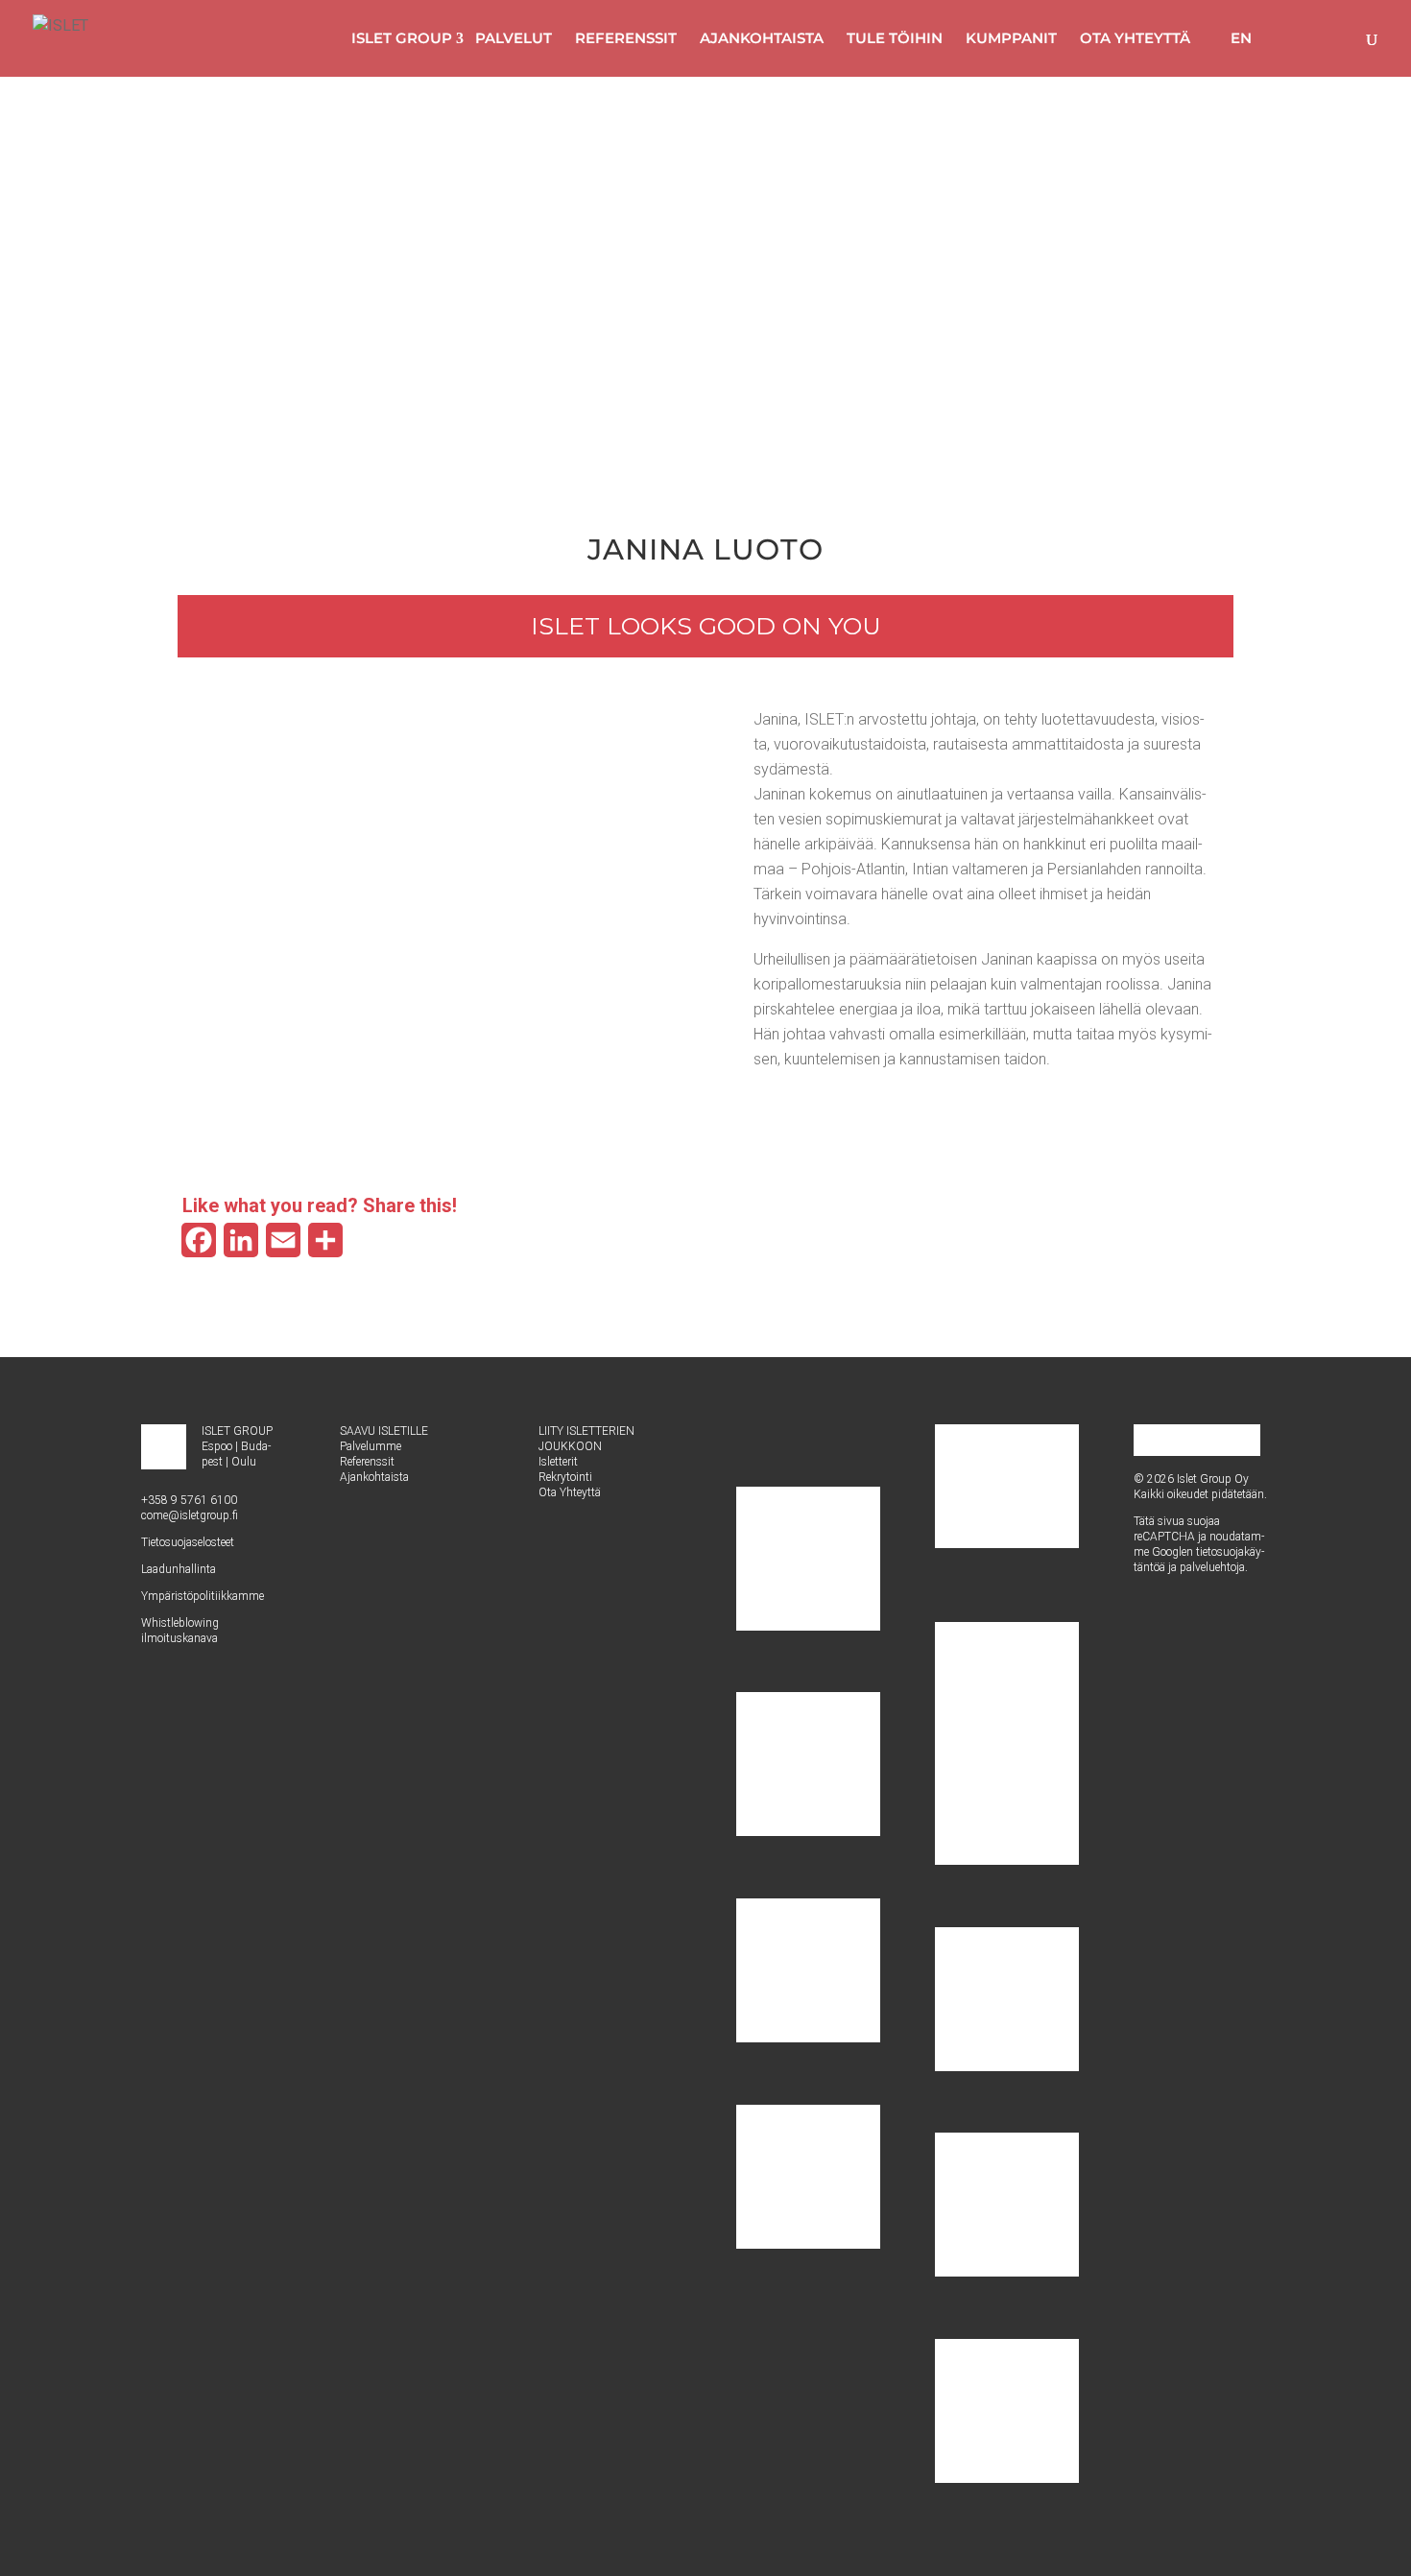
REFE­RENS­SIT (626, 38)
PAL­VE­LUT (514, 38)
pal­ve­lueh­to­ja (1212, 1567)
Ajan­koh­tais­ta (374, 1477)
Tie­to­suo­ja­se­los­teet (188, 1542)
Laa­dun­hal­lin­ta (179, 1569)
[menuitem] (1232, 38)
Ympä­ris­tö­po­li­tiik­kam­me (203, 1596)
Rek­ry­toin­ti (565, 1477)
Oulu (244, 1462)
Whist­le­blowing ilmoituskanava (180, 1631)
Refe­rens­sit (367, 1462)
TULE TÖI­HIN (895, 38)
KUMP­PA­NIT (1011, 38)
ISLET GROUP (402, 38)
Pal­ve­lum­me (371, 1446)
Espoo (217, 1446)
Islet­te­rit (558, 1462)
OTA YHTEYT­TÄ (1135, 38)
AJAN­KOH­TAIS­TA (762, 38)
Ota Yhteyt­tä (570, 1492)
